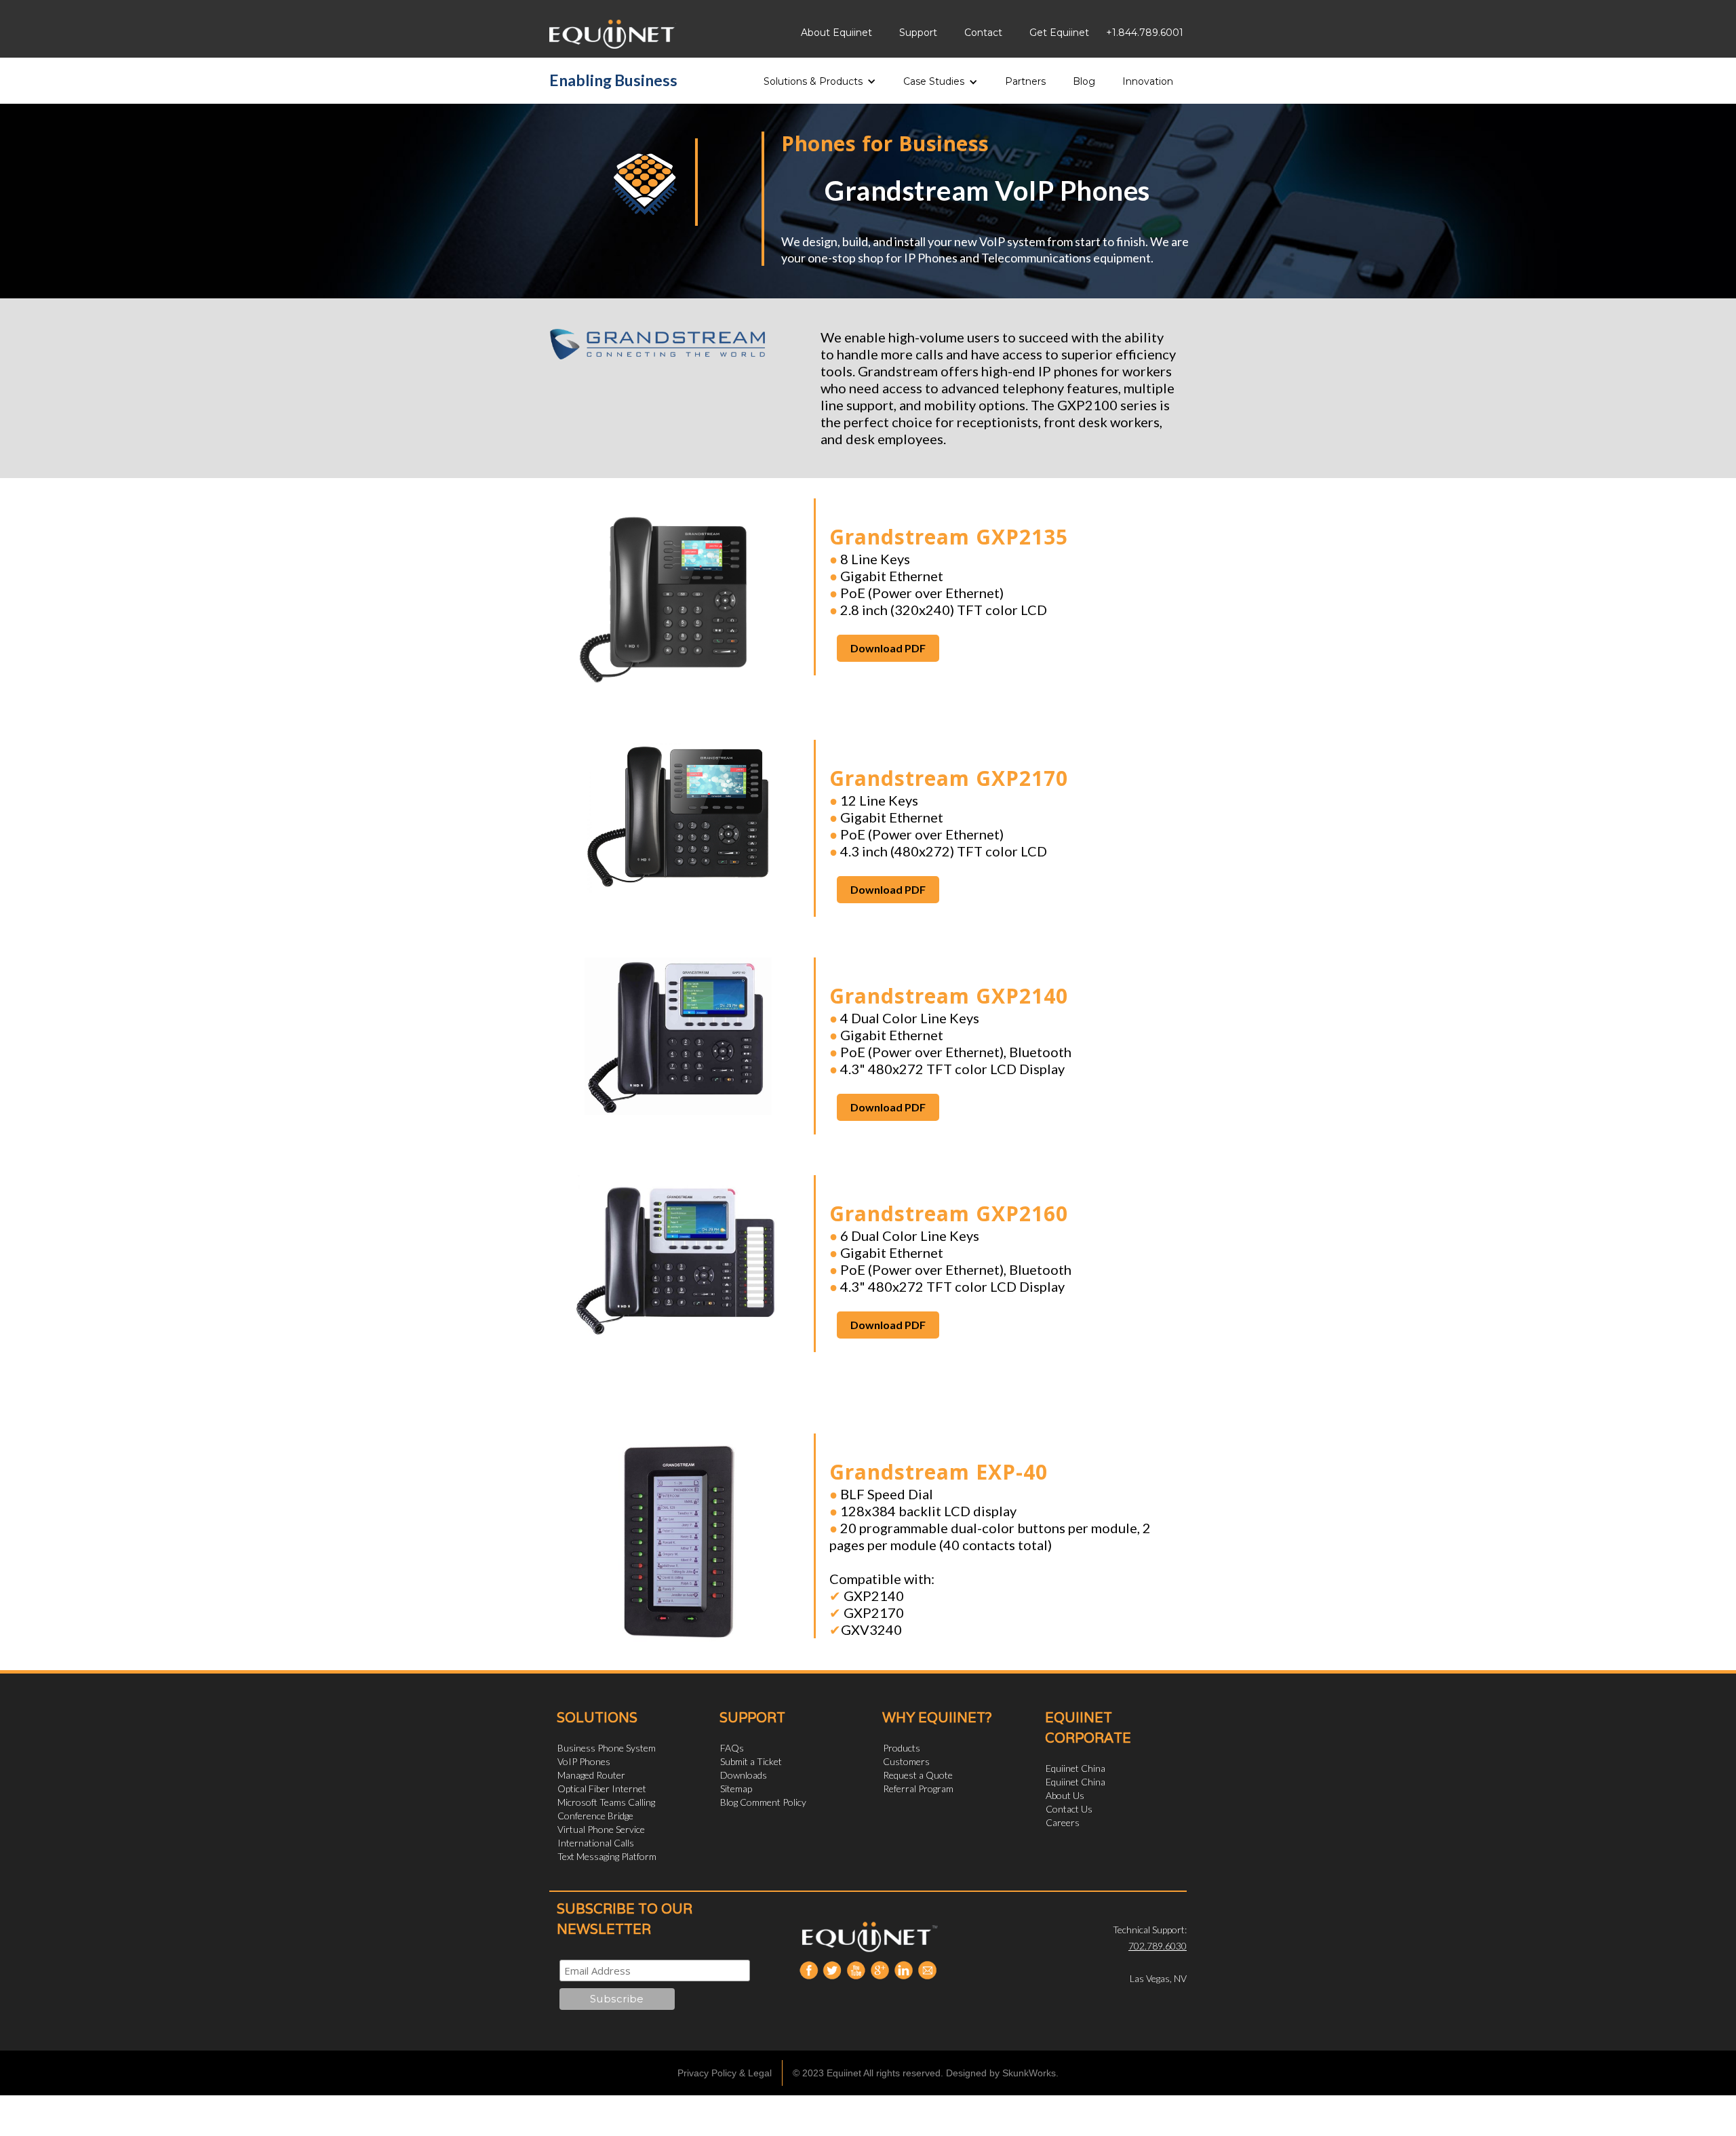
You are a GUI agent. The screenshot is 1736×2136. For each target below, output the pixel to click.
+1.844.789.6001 (1145, 33)
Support (918, 33)
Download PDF (888, 648)
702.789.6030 (1158, 1946)
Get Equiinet (1059, 33)
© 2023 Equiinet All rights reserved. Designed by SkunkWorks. (926, 2073)
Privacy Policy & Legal (725, 2073)
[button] (820, 77)
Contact (983, 33)
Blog (1084, 81)
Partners (1025, 81)
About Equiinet (836, 33)
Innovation (1148, 81)
